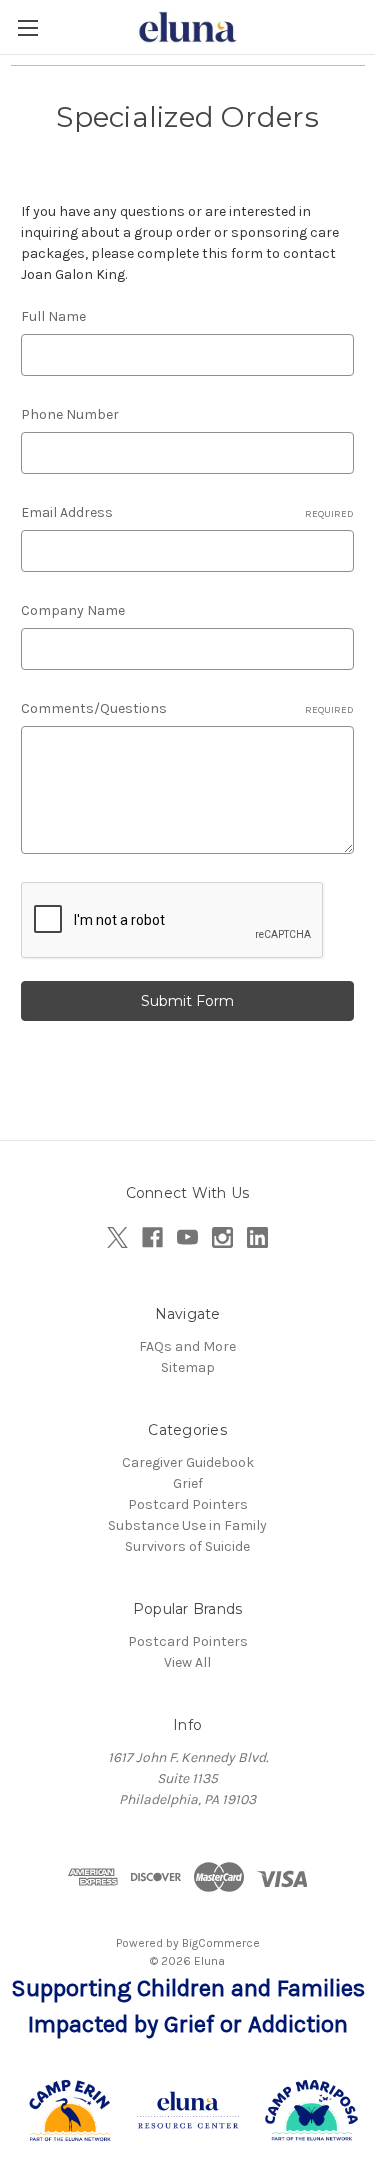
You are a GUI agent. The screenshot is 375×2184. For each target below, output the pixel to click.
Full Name (53, 316)
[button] (188, 2110)
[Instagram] (222, 1237)
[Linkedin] (257, 1237)
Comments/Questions (187, 708)
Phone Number (70, 414)
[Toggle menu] (27, 27)
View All (187, 1662)
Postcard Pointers (188, 1504)
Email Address (187, 512)
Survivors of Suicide (187, 1546)
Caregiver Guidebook (188, 1462)
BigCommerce (221, 1943)
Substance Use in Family (187, 1525)
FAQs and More (187, 1346)
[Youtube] (187, 1237)
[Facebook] (152, 1237)
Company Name (73, 610)
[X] (117, 1237)
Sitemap (188, 1367)
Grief (188, 1483)
